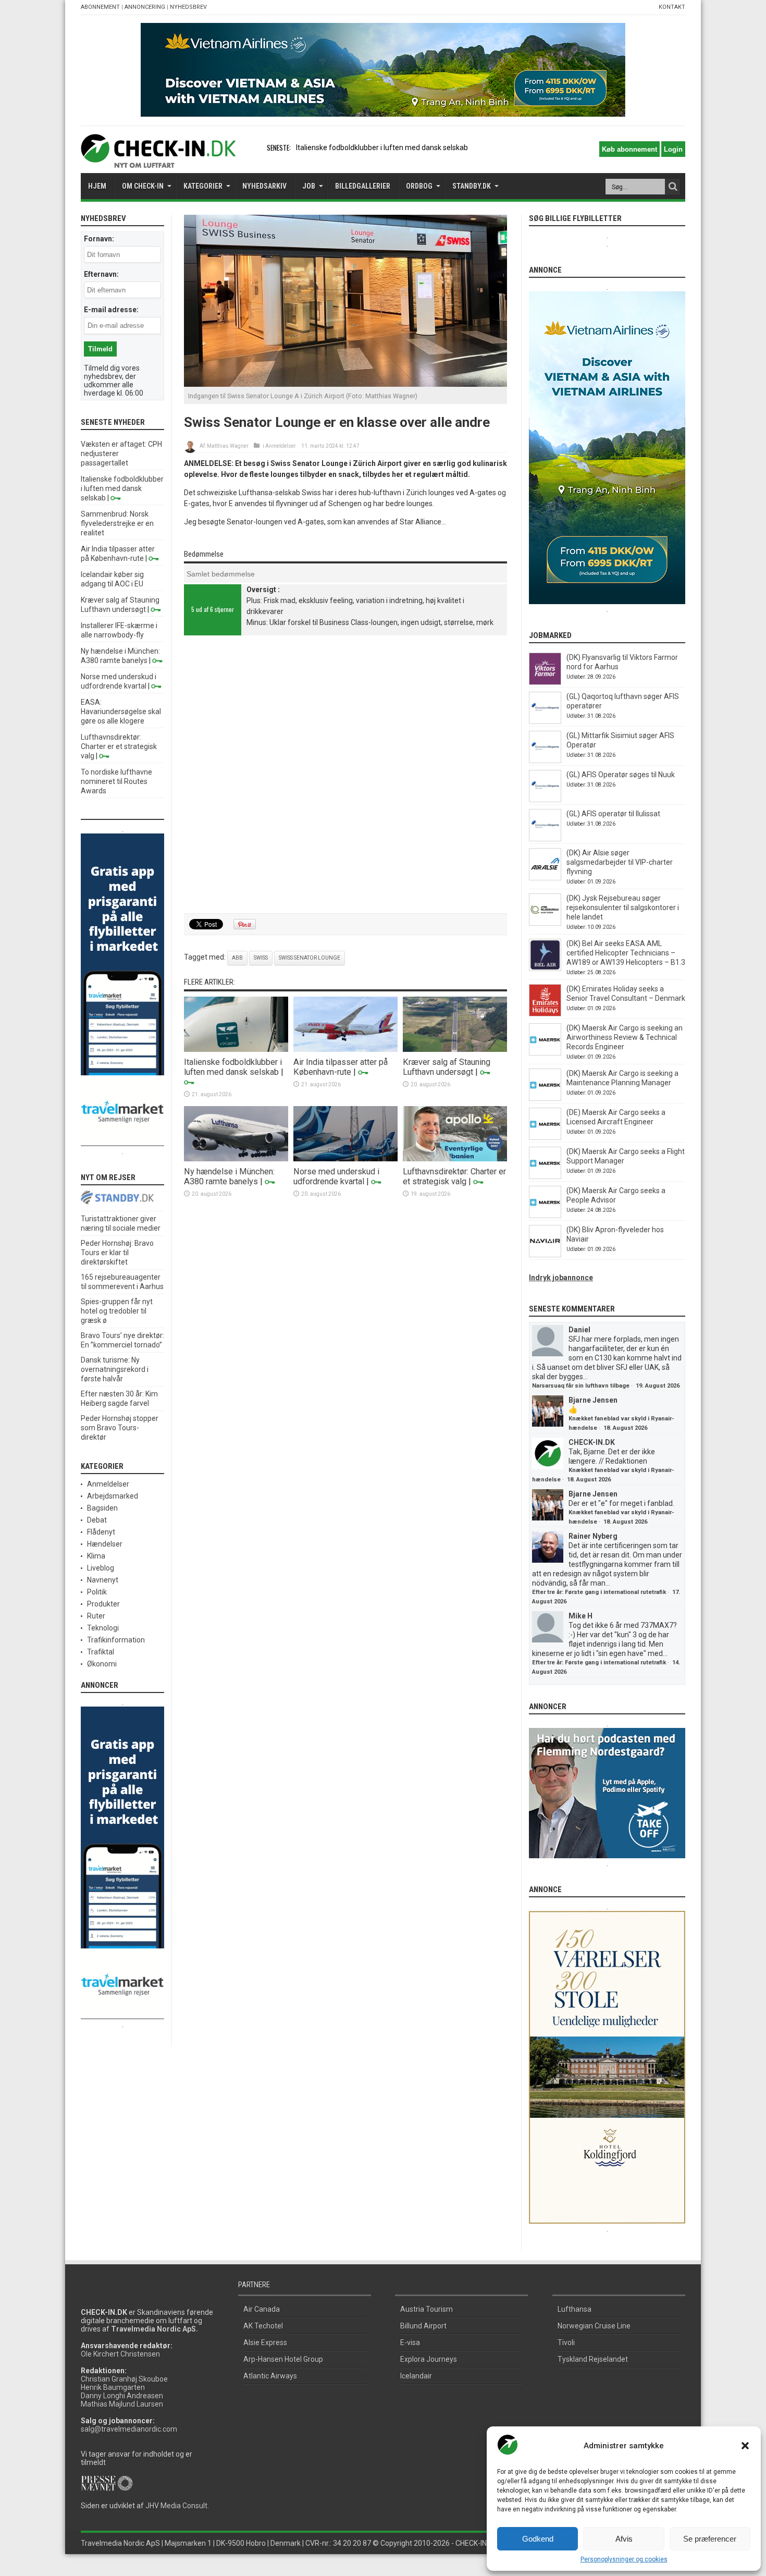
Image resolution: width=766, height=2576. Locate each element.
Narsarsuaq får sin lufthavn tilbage (581, 1386)
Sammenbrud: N (323, 148)
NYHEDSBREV (188, 7)
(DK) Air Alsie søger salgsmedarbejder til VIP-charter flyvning (620, 862)
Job (309, 186)
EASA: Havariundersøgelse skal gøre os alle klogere (121, 712)
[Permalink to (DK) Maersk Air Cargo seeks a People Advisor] (545, 1216)
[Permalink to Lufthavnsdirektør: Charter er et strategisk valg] (455, 1159)
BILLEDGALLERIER (363, 186)
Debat (97, 1520)
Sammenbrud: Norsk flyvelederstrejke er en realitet (117, 523)
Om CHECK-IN (143, 186)
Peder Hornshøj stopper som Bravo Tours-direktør (120, 1428)
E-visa (410, 2342)
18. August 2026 (625, 1428)
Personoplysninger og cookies (624, 2559)
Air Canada (262, 2309)
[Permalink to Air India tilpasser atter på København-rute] (345, 1049)
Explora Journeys (429, 2359)
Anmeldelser (281, 446)
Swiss (261, 958)
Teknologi (103, 1628)
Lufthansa (574, 2309)
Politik (97, 1592)
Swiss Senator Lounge (310, 958)
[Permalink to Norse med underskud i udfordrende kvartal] (345, 1159)
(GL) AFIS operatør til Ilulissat (613, 814)
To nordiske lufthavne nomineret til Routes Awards (116, 781)
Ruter (96, 1616)
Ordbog (419, 186)
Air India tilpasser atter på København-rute (341, 1067)
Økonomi (102, 1664)
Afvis (624, 2539)
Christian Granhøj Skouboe (124, 2379)
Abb (237, 958)
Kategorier (203, 186)
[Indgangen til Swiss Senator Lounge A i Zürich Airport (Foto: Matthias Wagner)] (345, 384)
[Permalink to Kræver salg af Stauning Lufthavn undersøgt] (455, 1049)
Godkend (538, 2539)
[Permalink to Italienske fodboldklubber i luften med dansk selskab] (236, 1049)
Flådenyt (101, 1532)
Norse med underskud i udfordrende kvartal (336, 1176)
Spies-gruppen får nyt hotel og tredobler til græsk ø (117, 1311)
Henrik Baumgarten (113, 2387)
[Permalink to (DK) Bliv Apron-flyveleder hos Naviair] (545, 1255)
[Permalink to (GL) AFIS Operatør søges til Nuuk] (545, 800)
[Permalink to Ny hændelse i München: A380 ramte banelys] (236, 1159)
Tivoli (566, 2342)
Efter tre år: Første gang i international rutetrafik (599, 1592)
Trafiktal (101, 1652)
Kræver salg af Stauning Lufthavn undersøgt (447, 1067)
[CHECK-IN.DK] (158, 160)
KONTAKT (672, 7)
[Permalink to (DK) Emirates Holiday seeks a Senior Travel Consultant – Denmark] (545, 1014)
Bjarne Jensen (593, 1400)
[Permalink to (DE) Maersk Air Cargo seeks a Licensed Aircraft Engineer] (545, 1137)
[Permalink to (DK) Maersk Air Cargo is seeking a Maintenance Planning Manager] (545, 1098)
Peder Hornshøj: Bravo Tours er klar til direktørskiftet (117, 1253)
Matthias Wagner (228, 446)
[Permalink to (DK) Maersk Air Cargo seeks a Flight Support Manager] (545, 1176)
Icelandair (416, 2376)
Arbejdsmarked (113, 1496)
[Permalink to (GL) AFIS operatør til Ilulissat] (545, 839)
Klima (96, 1556)
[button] (745, 2446)
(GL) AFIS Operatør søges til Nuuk (621, 775)
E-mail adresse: (111, 310)
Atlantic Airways (270, 2376)
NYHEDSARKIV (264, 186)
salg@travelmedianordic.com (129, 2429)
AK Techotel (263, 2326)
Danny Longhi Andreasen (122, 2396)
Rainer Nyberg (593, 1536)
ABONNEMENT (100, 7)
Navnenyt (103, 1580)
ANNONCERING (145, 7)
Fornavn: (99, 239)
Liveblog (101, 1568)
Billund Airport (423, 2326)
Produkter (103, 1604)
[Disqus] (345, 776)
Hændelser (105, 1544)
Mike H (580, 1616)
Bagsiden (102, 1508)
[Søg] (673, 187)
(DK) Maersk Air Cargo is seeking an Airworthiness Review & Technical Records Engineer (625, 1037)
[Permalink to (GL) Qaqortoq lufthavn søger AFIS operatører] (545, 721)
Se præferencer (710, 2539)
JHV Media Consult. (177, 2506)
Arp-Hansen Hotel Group (283, 2359)
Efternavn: (101, 274)
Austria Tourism (427, 2309)
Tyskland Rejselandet (593, 2359)
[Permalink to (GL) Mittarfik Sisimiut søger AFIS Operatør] (545, 760)
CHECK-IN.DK (592, 1442)
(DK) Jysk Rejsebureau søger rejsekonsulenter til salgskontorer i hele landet (623, 907)
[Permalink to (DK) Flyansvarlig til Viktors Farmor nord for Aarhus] (545, 682)
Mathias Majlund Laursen (122, 2404)
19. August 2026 (658, 1386)
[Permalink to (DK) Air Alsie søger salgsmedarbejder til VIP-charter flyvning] (545, 878)
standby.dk (472, 186)
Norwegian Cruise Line (594, 2326)
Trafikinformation (116, 1640)
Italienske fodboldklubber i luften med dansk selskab (233, 1067)
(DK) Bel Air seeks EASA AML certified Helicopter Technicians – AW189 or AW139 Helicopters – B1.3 (626, 953)
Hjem (97, 186)
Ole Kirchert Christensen (120, 2354)
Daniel (579, 1330)
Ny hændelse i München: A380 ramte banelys (229, 1176)
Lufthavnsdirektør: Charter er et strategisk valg (454, 1176)
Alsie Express (265, 2342)
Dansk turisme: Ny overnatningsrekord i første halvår (115, 1369)
